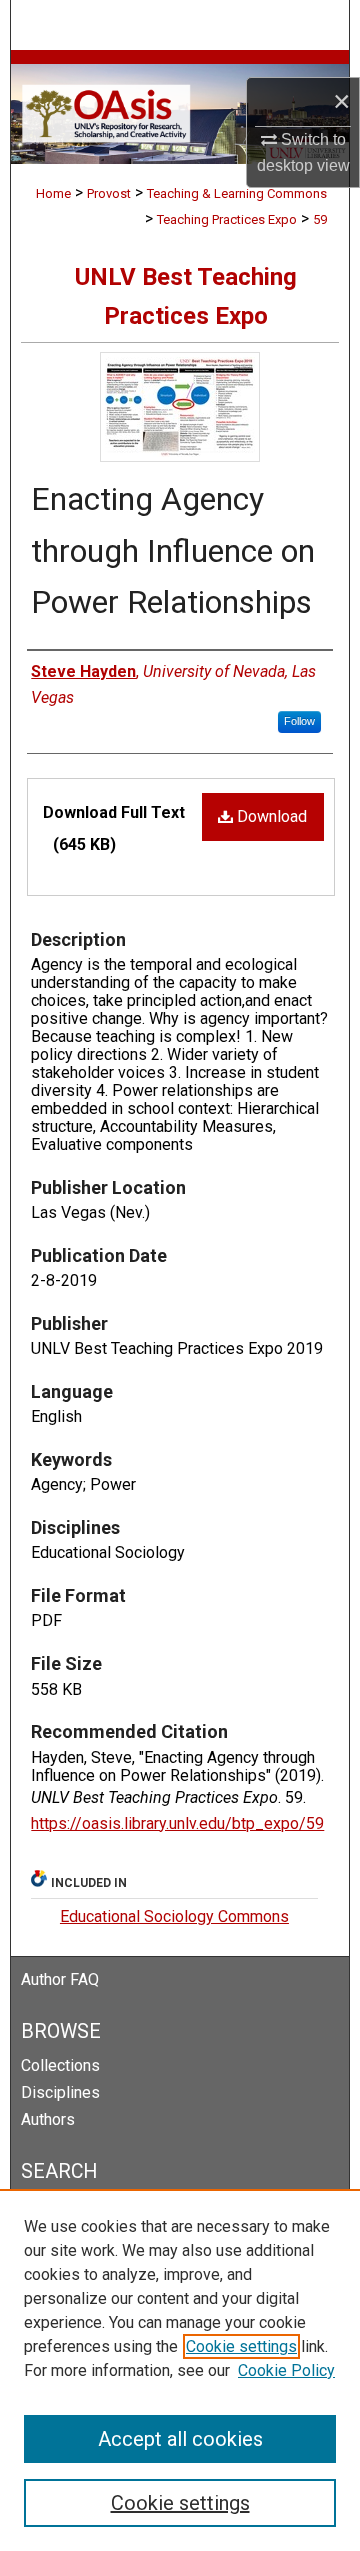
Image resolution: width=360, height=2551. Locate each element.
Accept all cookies (180, 2439)
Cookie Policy (286, 2370)
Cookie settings (241, 2346)
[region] (180, 2370)
